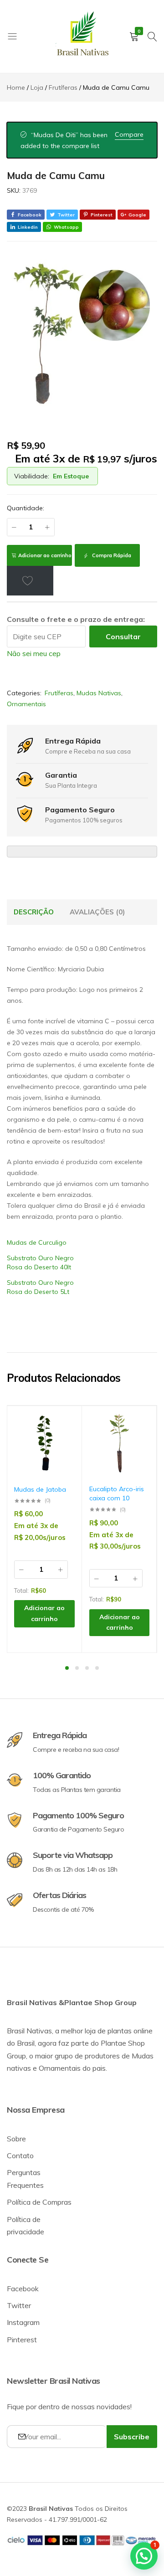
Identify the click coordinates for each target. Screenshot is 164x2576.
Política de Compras (39, 2202)
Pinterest (22, 2340)
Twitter (19, 2305)
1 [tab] (67, 1668)
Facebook (23, 2289)
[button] (63, 1450)
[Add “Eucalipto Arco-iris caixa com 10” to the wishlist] (138, 1426)
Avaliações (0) (97, 912)
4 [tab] (97, 1668)
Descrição (34, 912)
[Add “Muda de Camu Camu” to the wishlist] (30, 580)
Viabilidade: (32, 476)
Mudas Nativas (99, 693)
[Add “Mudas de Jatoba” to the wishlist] (63, 1426)
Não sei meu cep (34, 653)
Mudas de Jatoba (40, 1489)
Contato (20, 2155)
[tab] (34, 912)
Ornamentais (26, 704)
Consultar (123, 636)
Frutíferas (59, 693)
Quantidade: (26, 508)
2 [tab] (77, 1668)
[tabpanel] (45, 1529)
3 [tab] (87, 1668)
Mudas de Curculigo (37, 1242)
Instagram (23, 2322)
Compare (129, 134)
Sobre (16, 2139)
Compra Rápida (111, 555)
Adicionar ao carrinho (45, 555)
